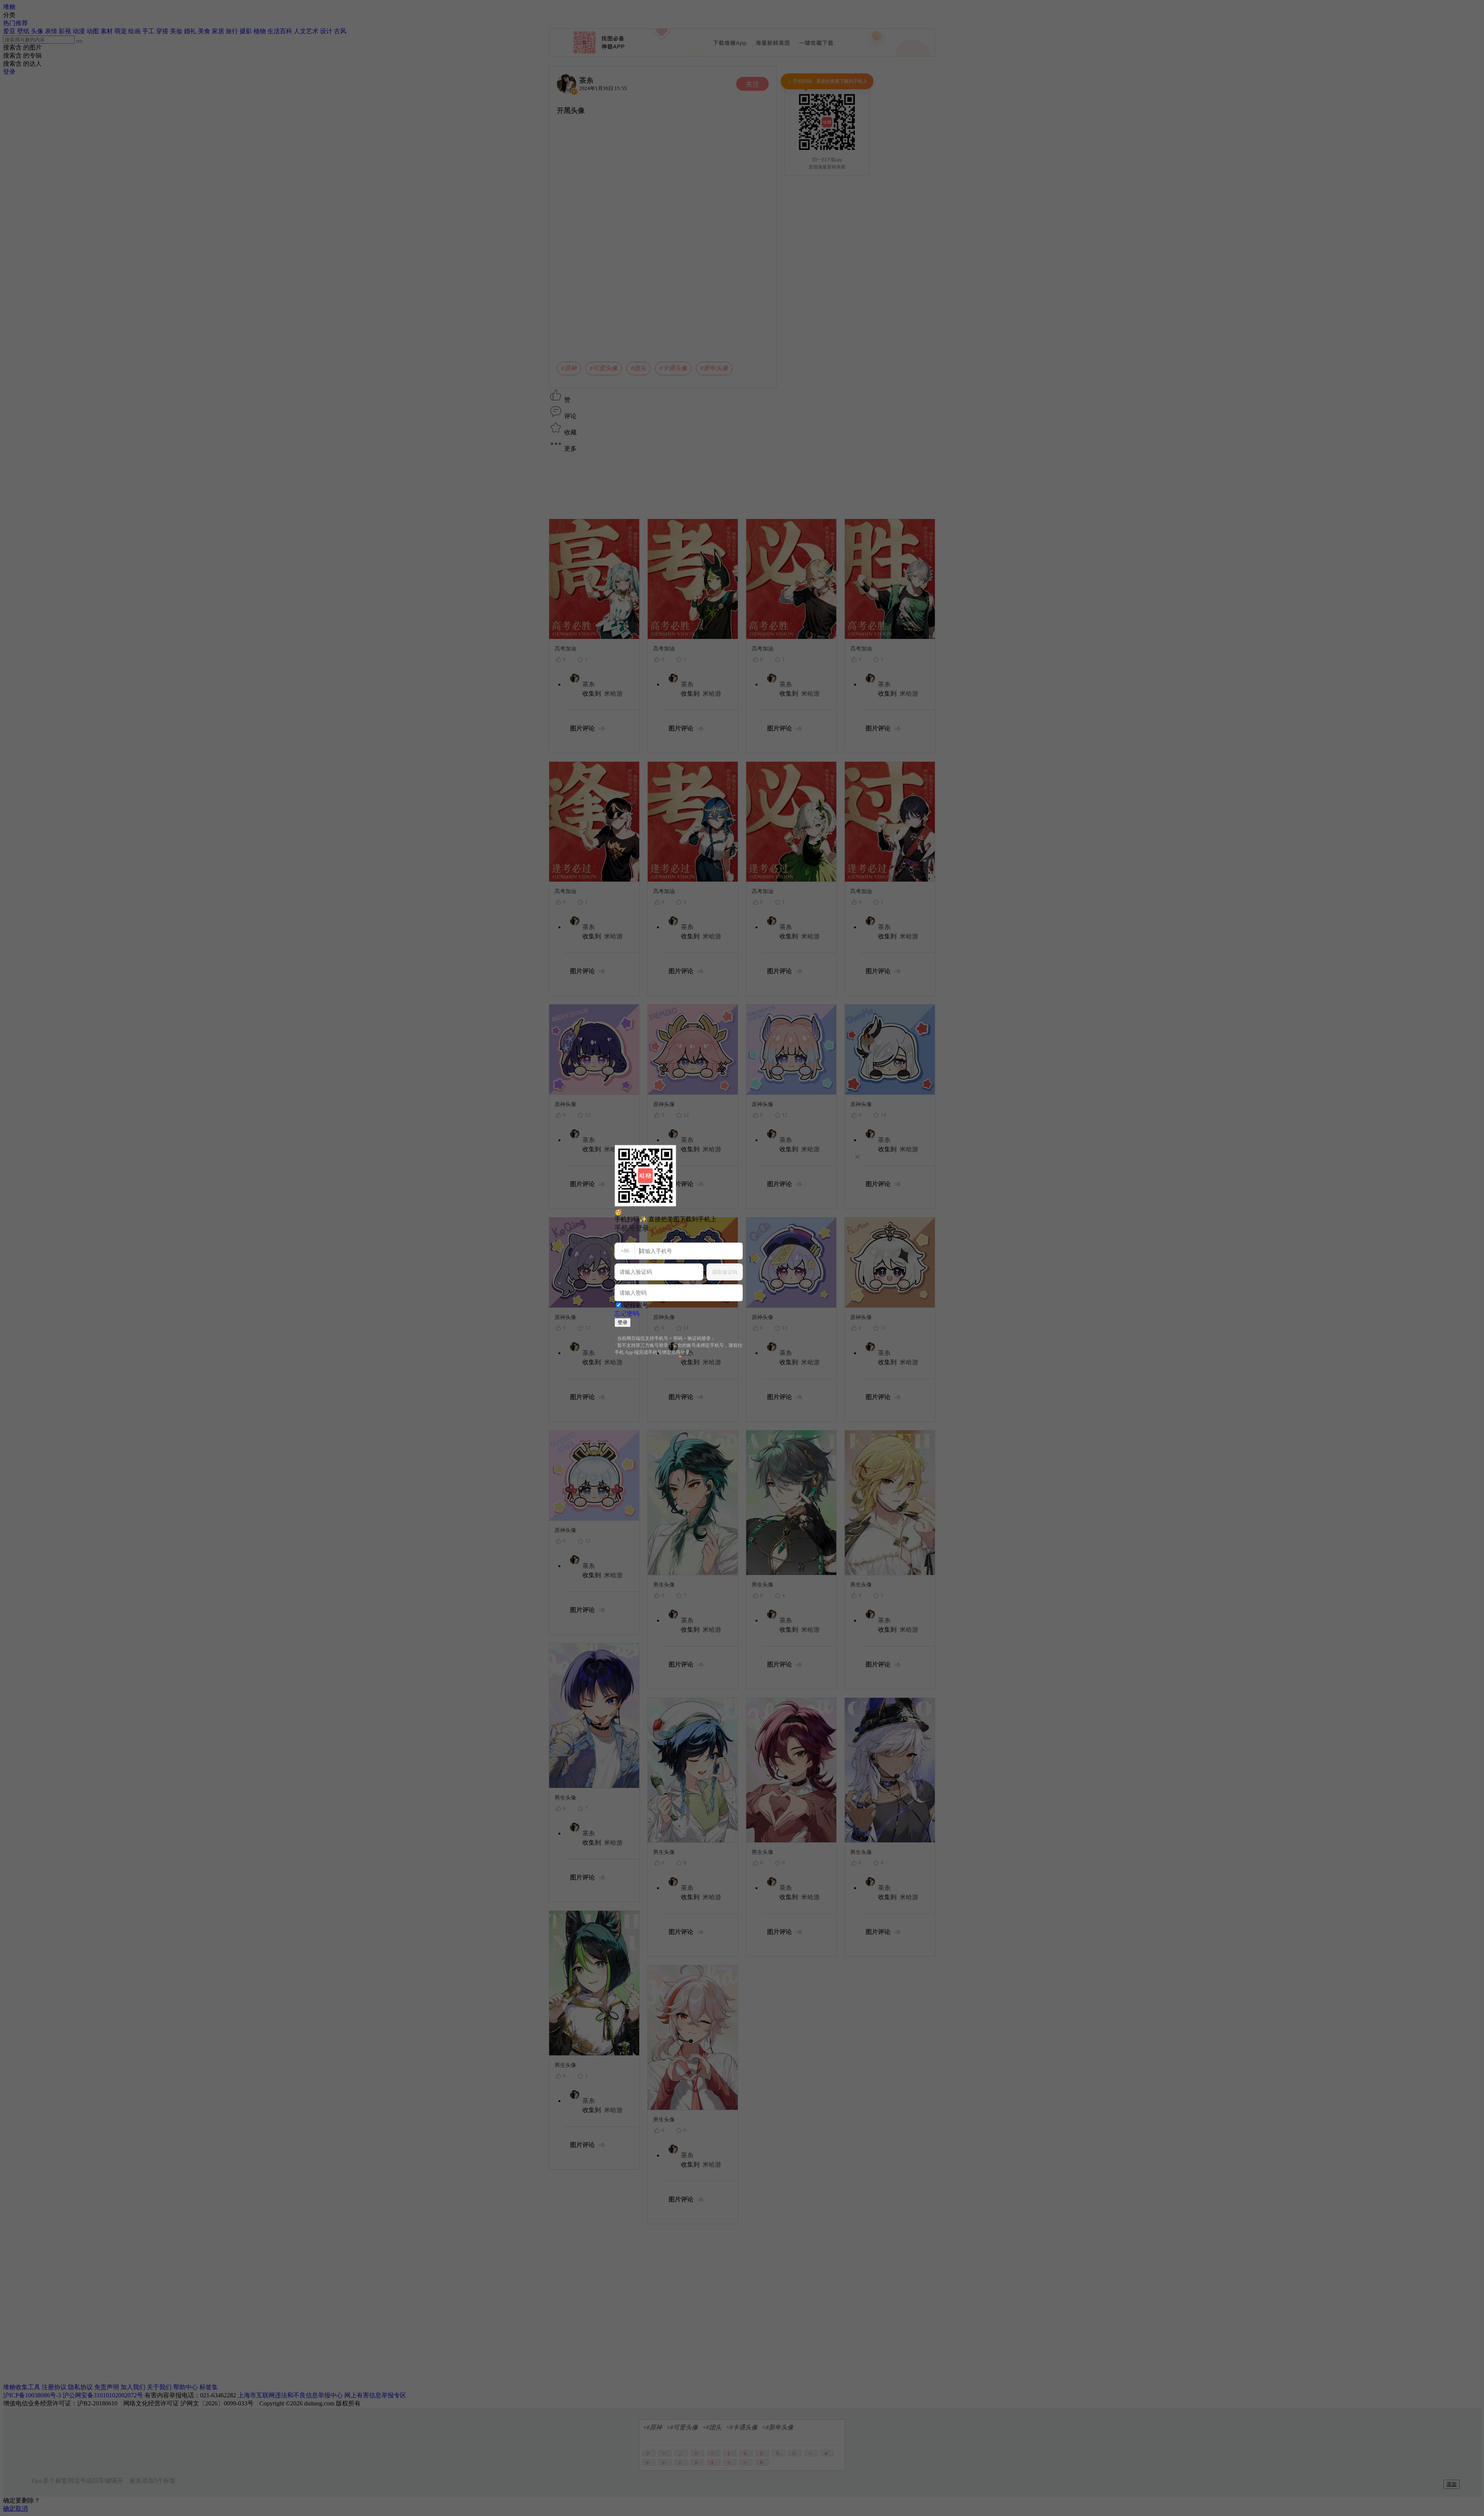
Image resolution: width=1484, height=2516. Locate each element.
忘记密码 (627, 1313)
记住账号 (636, 1305)
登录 (623, 1322)
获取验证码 (725, 1272)
